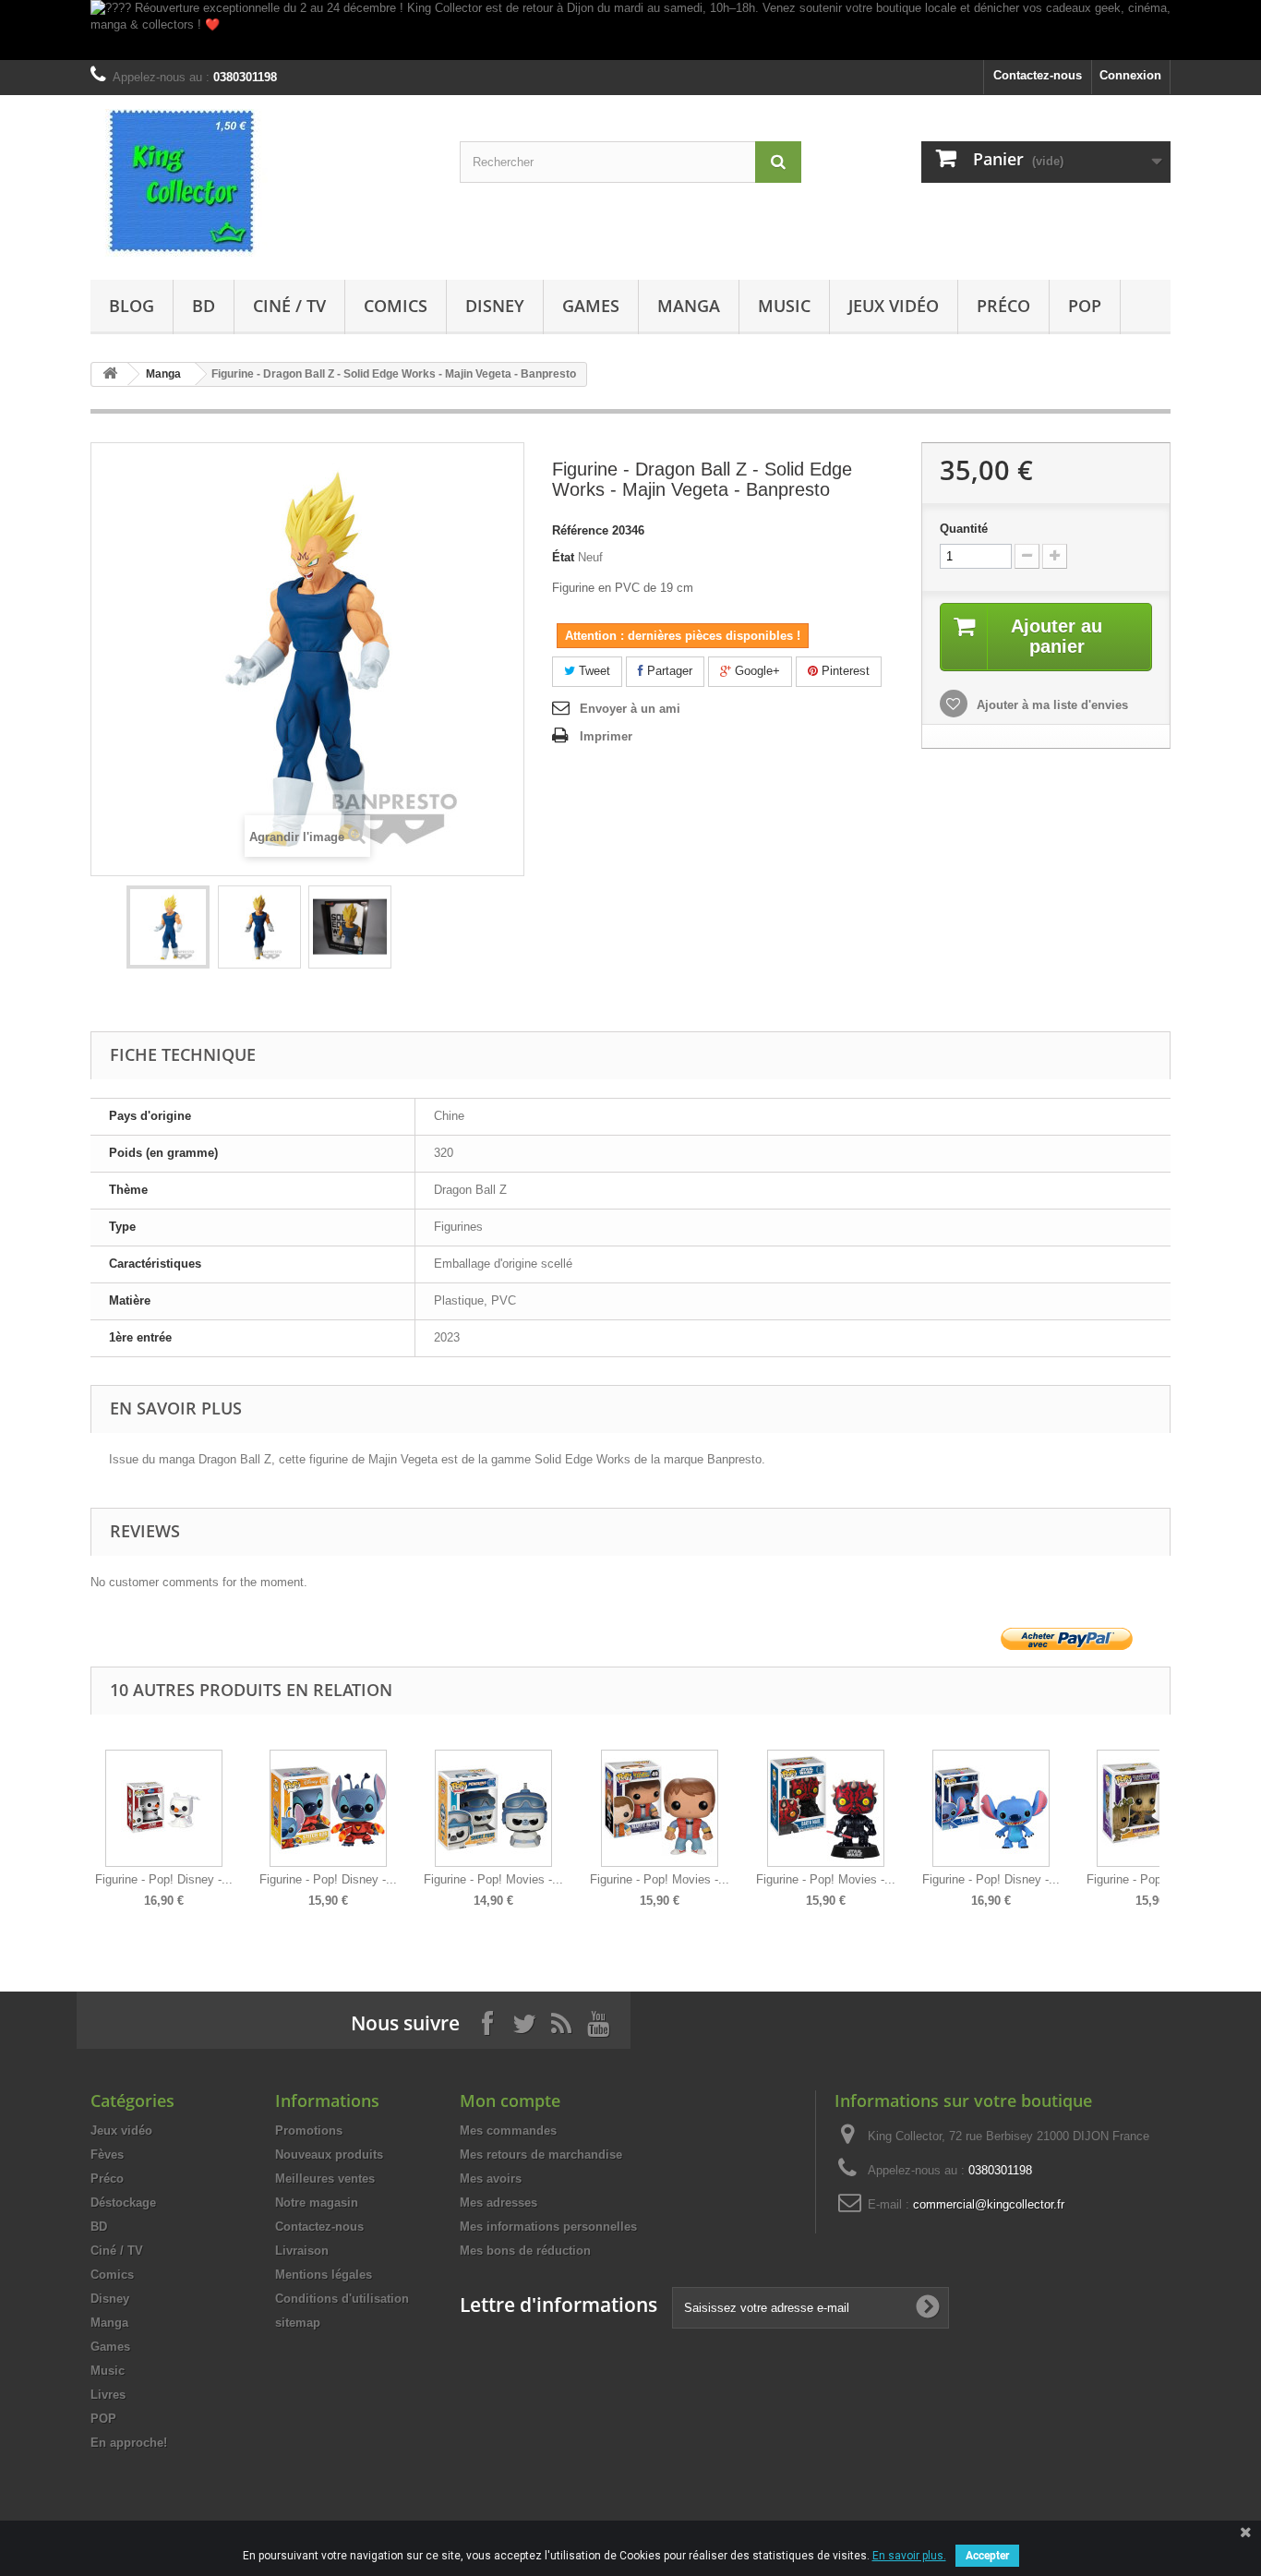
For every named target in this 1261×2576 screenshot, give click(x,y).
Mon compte (510, 2101)
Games (591, 306)
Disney (495, 306)
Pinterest (844, 671)
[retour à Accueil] (110, 374)
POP (1085, 306)
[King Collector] (261, 183)
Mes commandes (508, 2131)
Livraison (302, 2251)
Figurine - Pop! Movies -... (493, 1879)
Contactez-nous (1038, 75)
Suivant (1166, 1815)
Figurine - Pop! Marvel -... (1155, 1879)
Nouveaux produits (329, 2155)
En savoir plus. (909, 2556)
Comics (396, 306)
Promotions (309, 2131)
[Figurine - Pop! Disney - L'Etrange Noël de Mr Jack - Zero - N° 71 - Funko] (164, 1808)
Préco (1003, 306)
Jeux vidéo (894, 306)
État (563, 557)
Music (784, 306)
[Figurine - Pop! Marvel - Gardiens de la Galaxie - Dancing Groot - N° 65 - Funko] (1155, 1808)
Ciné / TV (289, 306)
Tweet (593, 671)
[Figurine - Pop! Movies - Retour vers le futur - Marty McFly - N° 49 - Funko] (660, 1808)
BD (204, 306)
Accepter (987, 2556)
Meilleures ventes (325, 2179)
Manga (689, 306)
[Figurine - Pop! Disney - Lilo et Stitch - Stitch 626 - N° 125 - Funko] (328, 1808)
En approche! (129, 2443)
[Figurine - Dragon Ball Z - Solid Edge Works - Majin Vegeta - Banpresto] (168, 927)
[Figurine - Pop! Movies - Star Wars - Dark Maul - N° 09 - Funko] (826, 1808)
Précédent (95, 1815)
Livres (108, 2395)
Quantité (964, 529)
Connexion (1130, 75)
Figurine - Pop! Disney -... (164, 1879)
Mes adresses (498, 2203)
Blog (132, 306)
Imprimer (606, 736)
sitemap (298, 2323)
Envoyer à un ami (630, 709)
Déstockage (123, 2203)
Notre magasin (317, 2203)
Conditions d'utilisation (342, 2299)
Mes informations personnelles (548, 2227)
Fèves (107, 2155)
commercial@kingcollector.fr (989, 2204)
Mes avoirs (491, 2179)
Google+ (756, 671)
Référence (580, 530)
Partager (668, 671)
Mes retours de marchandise (541, 2155)
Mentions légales (324, 2275)
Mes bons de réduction (525, 2251)
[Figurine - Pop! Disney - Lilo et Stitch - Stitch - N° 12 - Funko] (991, 1808)
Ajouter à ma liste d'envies (1051, 705)
